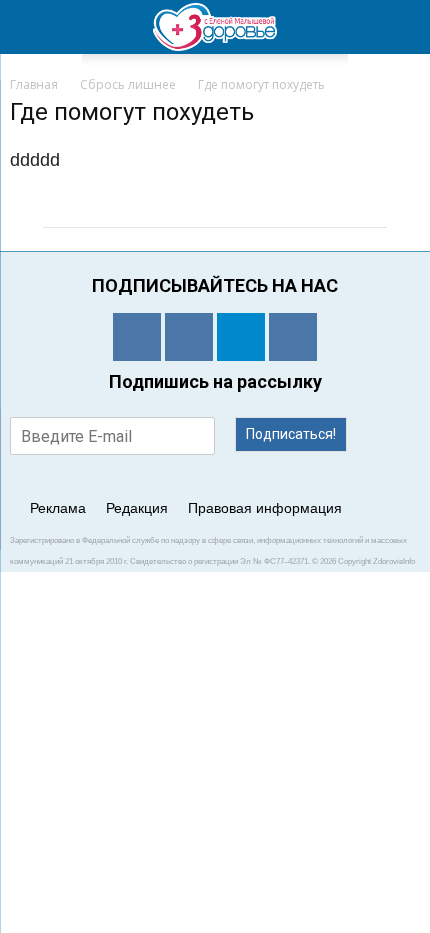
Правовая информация (265, 508)
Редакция (137, 508)
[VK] (189, 337)
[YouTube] (293, 337)
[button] (402, 27)
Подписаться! (291, 434)
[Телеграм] (241, 337)
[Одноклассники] (137, 337)
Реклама (58, 508)
